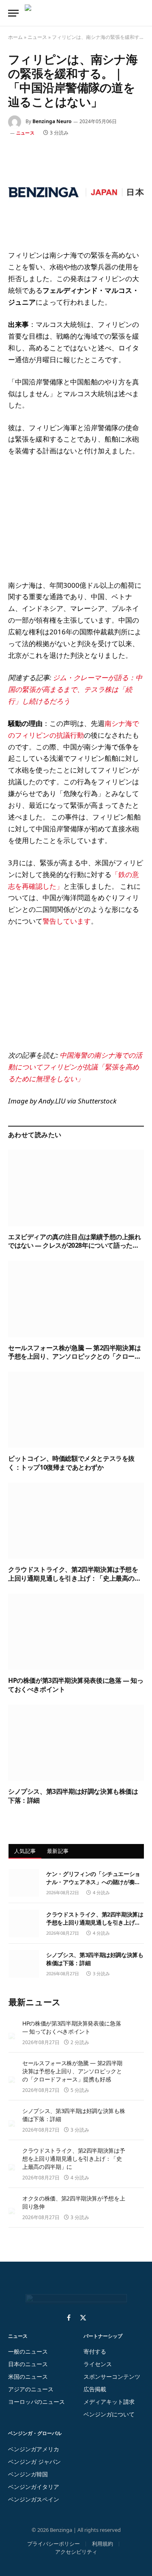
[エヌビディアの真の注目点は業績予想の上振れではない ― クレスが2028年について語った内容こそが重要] (76, 1188)
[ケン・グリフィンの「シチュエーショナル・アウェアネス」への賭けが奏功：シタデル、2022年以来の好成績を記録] (24, 1883)
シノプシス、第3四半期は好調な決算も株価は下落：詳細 (73, 1796)
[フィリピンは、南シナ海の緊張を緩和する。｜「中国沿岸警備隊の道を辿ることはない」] (76, 192)
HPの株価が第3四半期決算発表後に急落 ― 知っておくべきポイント (76, 1685)
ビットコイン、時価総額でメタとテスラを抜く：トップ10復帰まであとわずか (71, 1463)
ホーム (15, 37)
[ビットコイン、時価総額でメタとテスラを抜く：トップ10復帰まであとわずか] (76, 1410)
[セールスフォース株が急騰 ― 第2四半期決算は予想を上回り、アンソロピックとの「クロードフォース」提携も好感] (76, 1299)
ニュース (37, 37)
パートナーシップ (103, 2336)
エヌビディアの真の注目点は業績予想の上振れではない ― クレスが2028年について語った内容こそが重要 (75, 1246)
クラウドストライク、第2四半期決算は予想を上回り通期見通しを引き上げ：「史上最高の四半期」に (75, 1578)
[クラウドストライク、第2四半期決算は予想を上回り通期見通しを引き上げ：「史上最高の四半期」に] (76, 1521)
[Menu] (13, 13)
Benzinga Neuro (52, 121)
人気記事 (25, 1851)
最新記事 (58, 1851)
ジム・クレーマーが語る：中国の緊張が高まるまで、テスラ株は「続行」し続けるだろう (75, 689)
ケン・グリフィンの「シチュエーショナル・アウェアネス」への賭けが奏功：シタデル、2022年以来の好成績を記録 (94, 1886)
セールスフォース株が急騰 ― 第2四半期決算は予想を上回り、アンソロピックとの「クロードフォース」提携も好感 (75, 1357)
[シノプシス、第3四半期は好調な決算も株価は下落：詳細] (76, 1743)
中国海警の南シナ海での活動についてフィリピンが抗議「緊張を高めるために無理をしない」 (75, 1067)
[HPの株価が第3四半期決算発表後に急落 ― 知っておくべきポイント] (76, 1632)
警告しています (67, 921)
